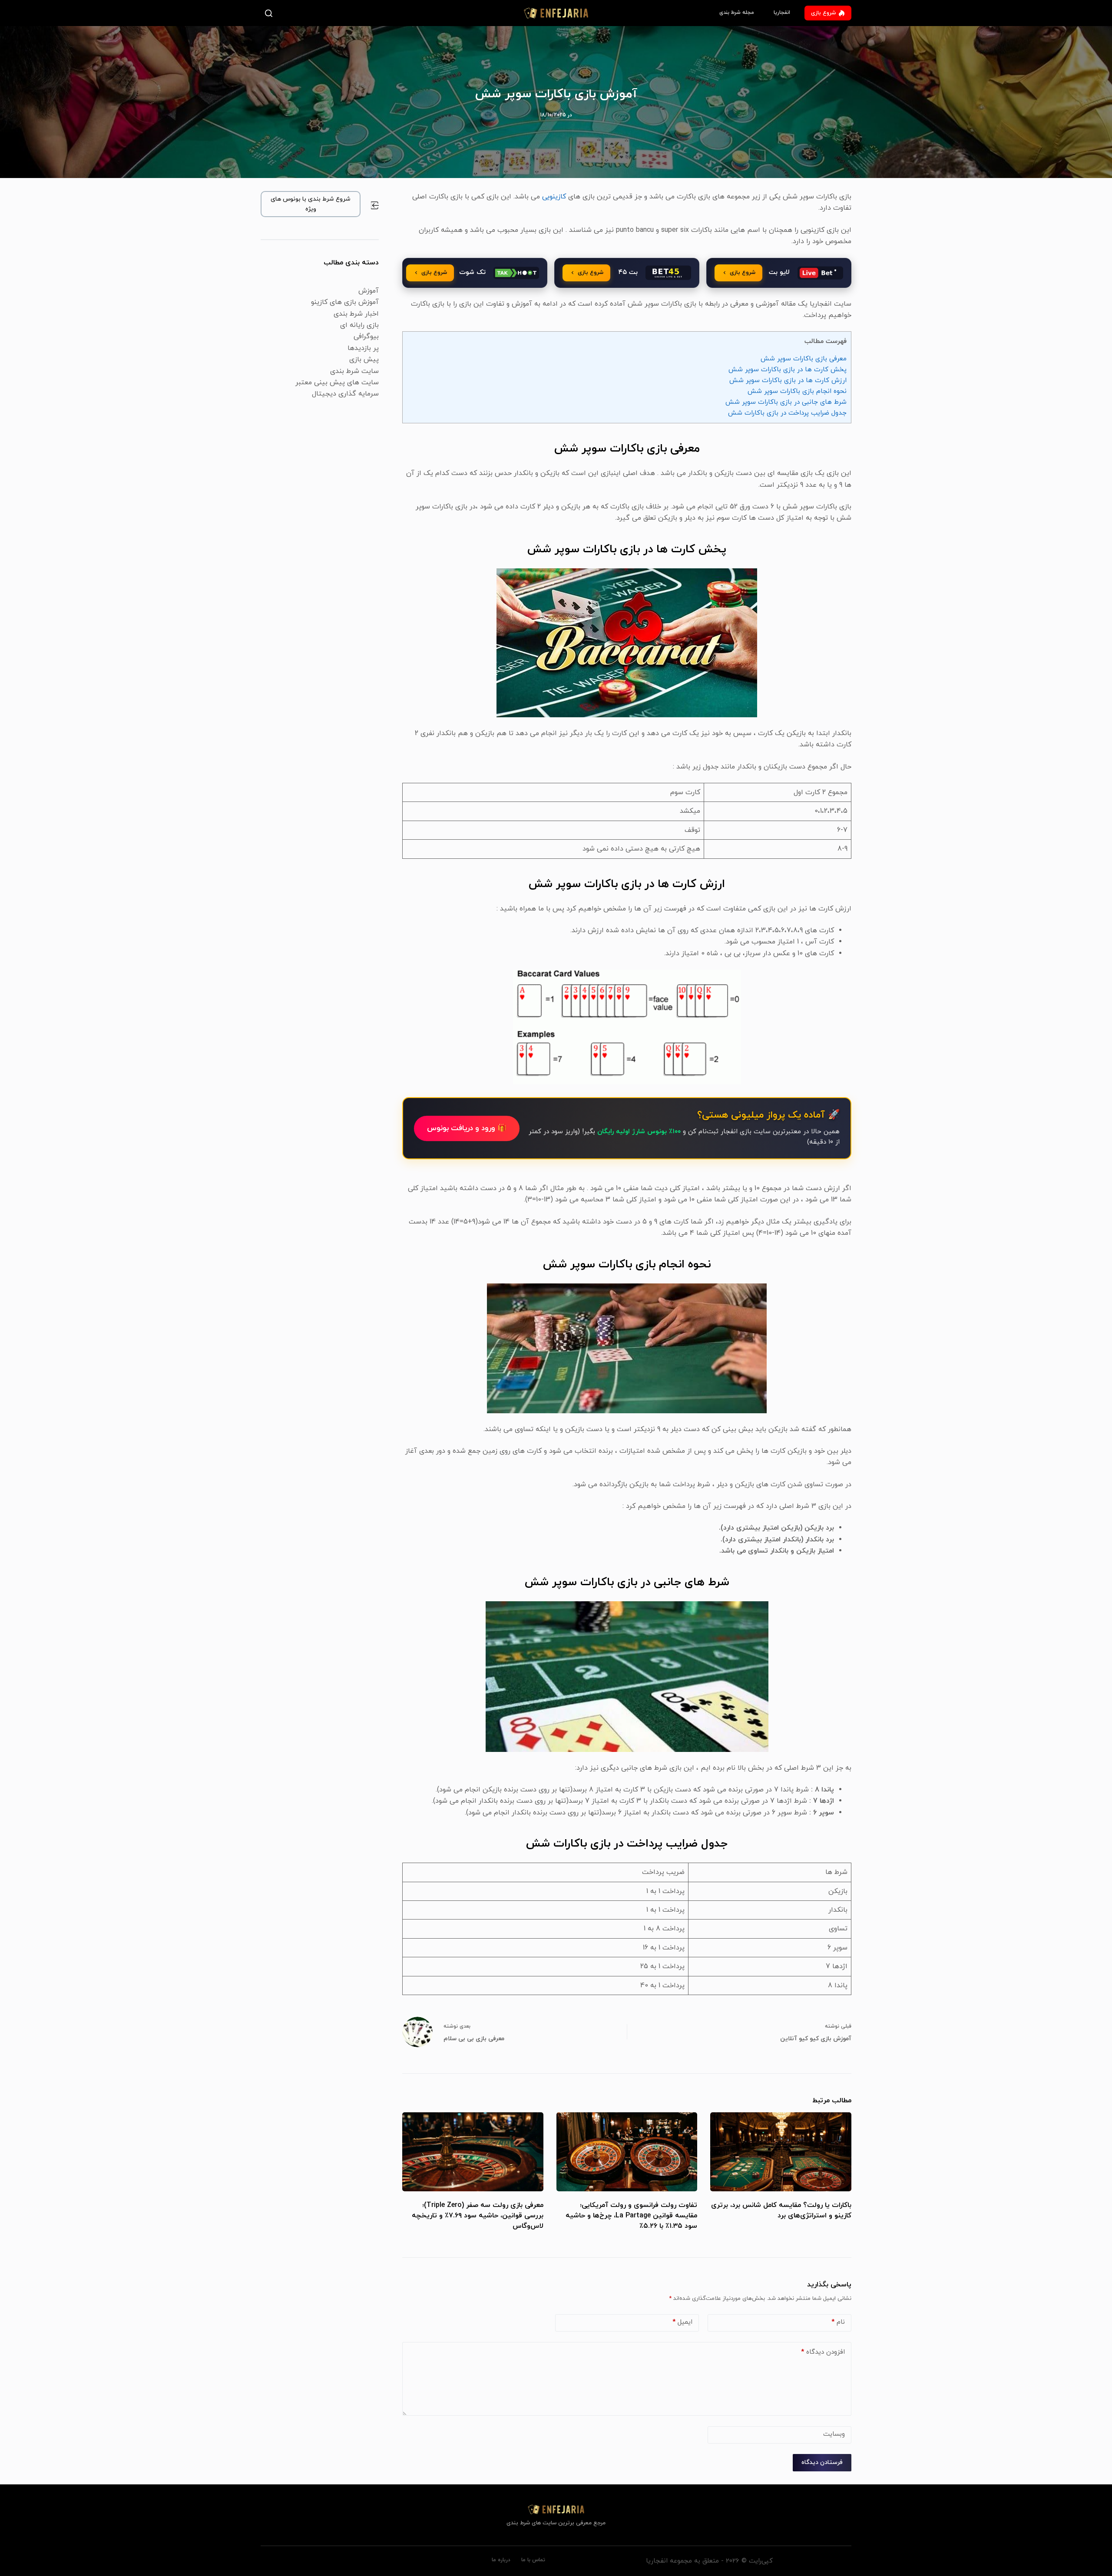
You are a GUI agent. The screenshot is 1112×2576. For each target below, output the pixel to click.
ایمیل (682, 2322)
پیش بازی (364, 360)
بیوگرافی (366, 336)
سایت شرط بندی (354, 371)
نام (838, 2322)
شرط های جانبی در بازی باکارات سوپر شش (786, 402)
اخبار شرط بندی (356, 314)
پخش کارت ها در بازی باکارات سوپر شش (788, 369)
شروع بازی (823, 13)
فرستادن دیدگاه (822, 2462)
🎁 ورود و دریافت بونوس (467, 1128)
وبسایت (834, 2434)
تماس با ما (533, 2560)
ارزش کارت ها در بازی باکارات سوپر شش (788, 380)
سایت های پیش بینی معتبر (337, 383)
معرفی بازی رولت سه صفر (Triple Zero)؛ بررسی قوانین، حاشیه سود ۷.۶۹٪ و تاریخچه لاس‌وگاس (478, 2216)
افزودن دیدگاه (823, 2352)
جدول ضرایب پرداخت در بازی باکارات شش (787, 413)
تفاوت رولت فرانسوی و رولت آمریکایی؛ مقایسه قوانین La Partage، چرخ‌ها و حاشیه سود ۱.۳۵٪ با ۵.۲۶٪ (631, 2216)
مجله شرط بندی (737, 13)
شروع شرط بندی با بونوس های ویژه (311, 204)
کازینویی (553, 197)
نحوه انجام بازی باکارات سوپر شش (797, 391)
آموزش (369, 291)
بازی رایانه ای (359, 325)
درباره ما (501, 2560)
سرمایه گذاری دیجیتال (345, 394)
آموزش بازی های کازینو (345, 302)
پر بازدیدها (363, 348)
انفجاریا (782, 13)
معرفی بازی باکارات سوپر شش (804, 359)
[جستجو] (270, 13)
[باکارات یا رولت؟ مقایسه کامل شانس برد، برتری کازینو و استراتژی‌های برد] (781, 2152)
